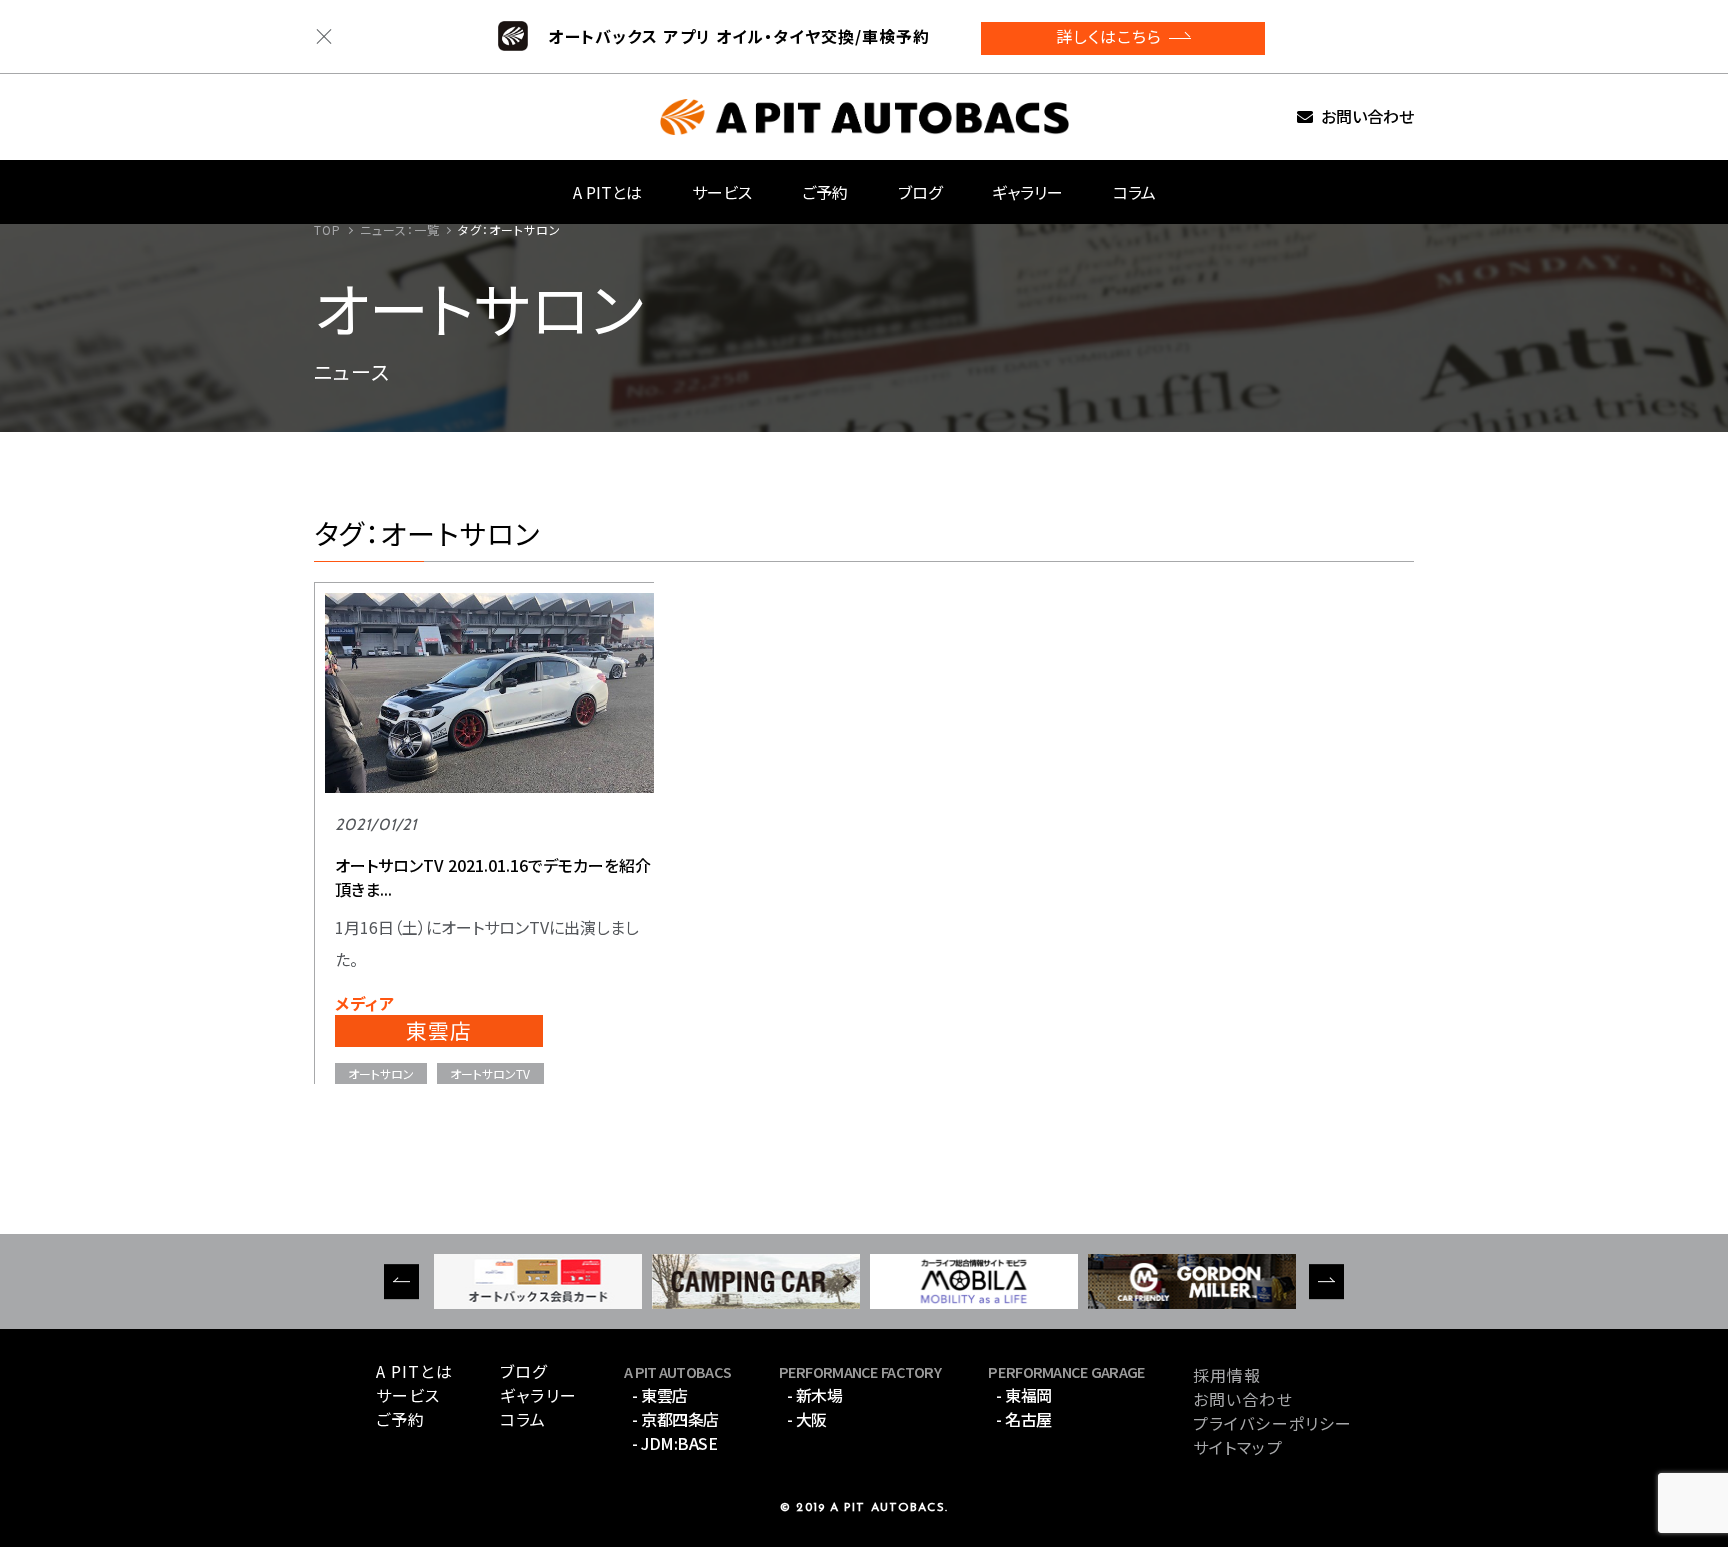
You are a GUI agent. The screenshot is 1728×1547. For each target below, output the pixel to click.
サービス (722, 192)
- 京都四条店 (675, 1419)
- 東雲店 (660, 1395)
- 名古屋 (1024, 1419)
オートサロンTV (490, 1073)
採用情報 (1227, 1375)
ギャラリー (1027, 192)
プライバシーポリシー (1272, 1423)
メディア (365, 1003)
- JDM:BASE (674, 1443)
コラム (1134, 192)
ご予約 (825, 192)
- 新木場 (815, 1395)
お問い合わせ (1367, 117)
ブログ (920, 192)
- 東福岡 (1024, 1395)
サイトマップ (1238, 1447)
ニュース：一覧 (400, 229)
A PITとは (607, 192)
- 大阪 (807, 1419)
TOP (327, 229)
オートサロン (381, 1073)
